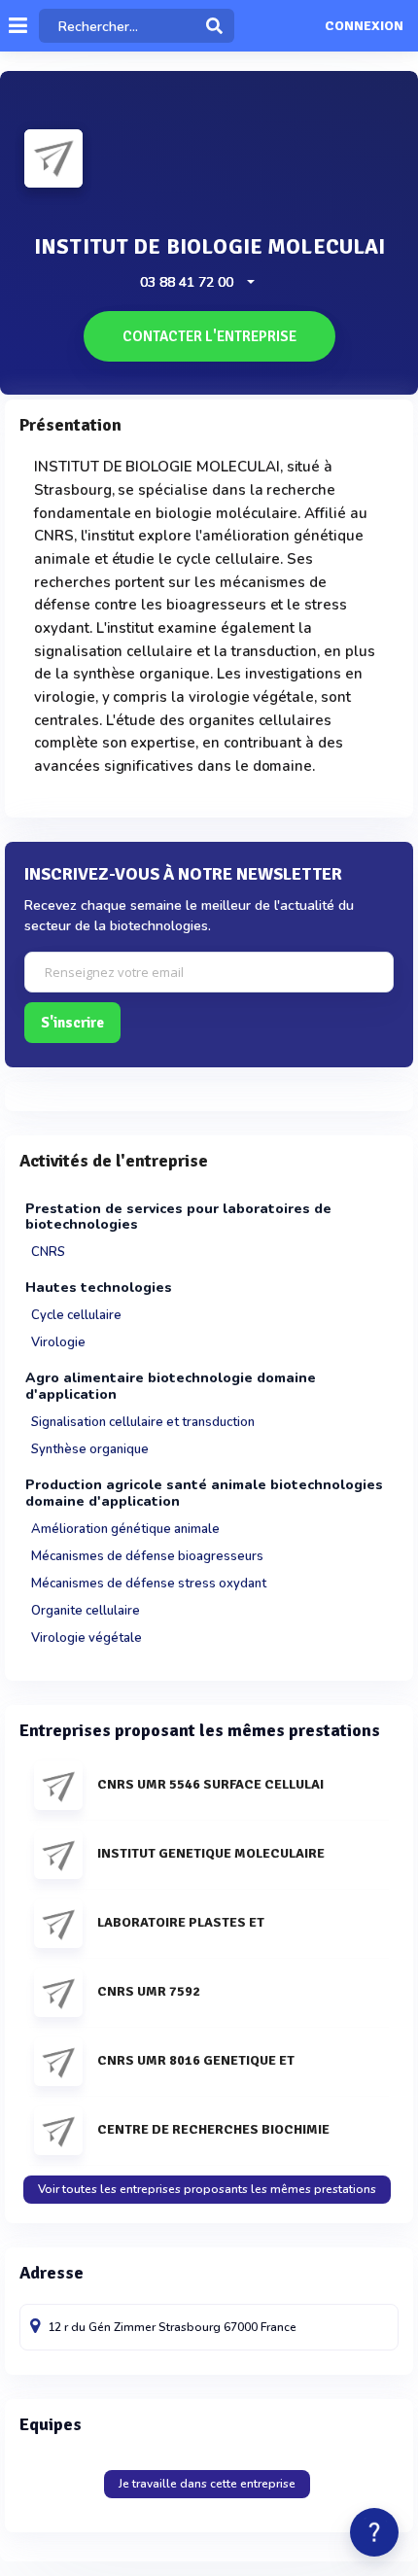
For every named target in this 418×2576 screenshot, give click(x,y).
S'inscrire (72, 1023)
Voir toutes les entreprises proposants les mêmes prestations (207, 2189)
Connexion (364, 26)
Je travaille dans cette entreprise (207, 2484)
